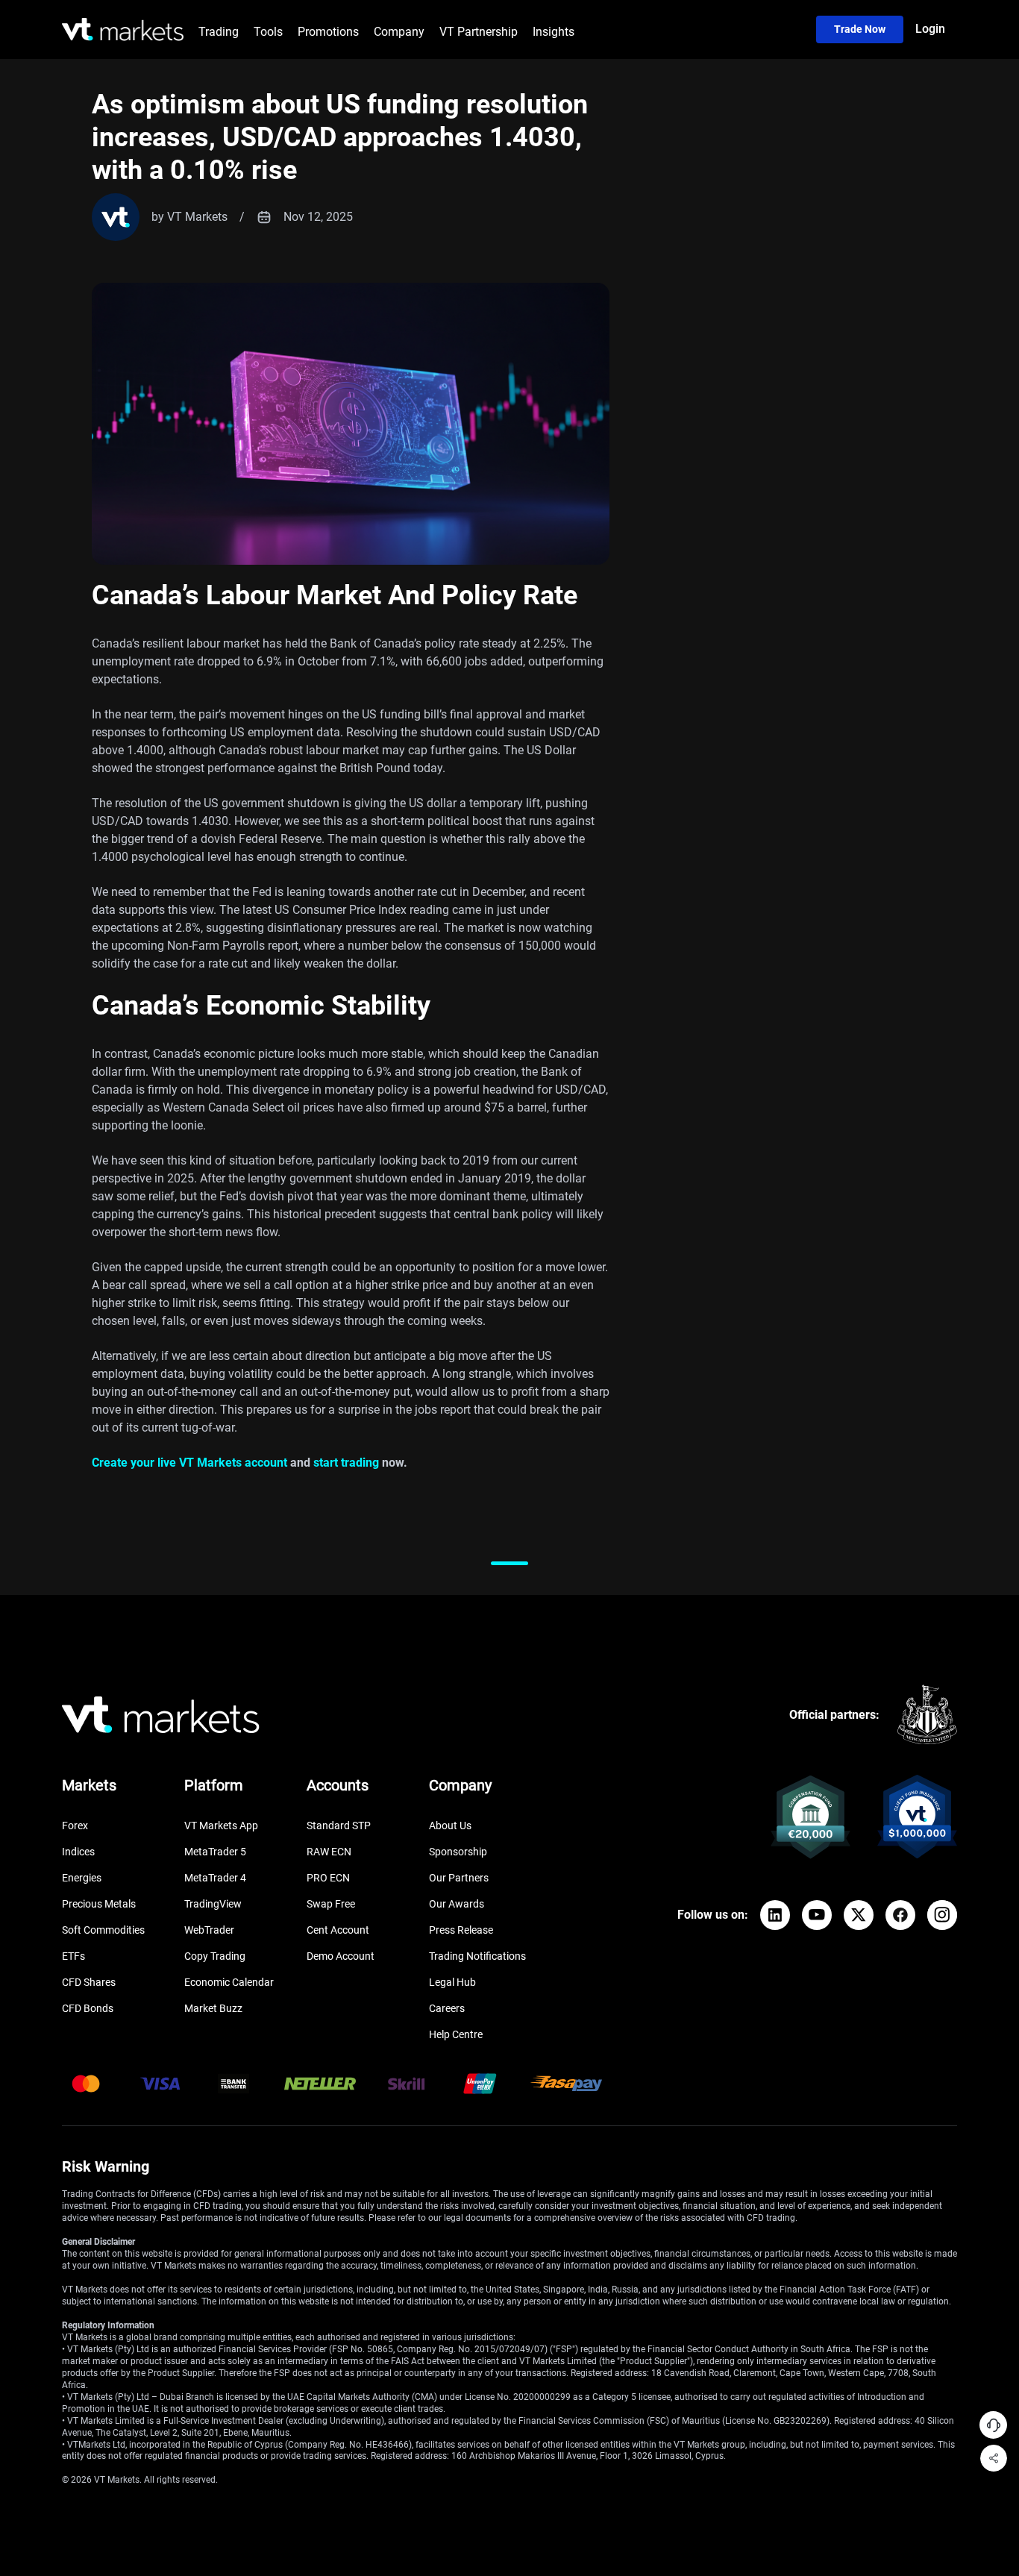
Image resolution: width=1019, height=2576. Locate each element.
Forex (75, 1826)
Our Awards (457, 1904)
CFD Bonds (88, 2008)
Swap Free (331, 1904)
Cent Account (338, 1930)
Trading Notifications (477, 1956)
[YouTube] (817, 1915)
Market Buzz (213, 2008)
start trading (346, 1463)
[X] (859, 1915)
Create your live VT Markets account (189, 1463)
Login (930, 29)
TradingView (213, 1904)
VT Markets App (221, 1826)
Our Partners (459, 1878)
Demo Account (341, 1956)
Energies (82, 1878)
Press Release (461, 1930)
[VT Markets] (123, 29)
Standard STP (339, 1826)
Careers (447, 2008)
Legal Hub (452, 1982)
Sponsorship (458, 1852)
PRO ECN (328, 1878)
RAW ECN (329, 1852)
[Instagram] (942, 1915)
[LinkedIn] (775, 1915)
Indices (78, 1852)
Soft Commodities (103, 1930)
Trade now (860, 29)
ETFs (73, 1956)
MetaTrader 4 (215, 1878)
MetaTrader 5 (215, 1852)
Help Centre (456, 2034)
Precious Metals (99, 1904)
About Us (450, 1826)
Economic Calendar (229, 1982)
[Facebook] (900, 1915)
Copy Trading (215, 1956)
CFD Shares (89, 1982)
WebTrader (209, 1930)
